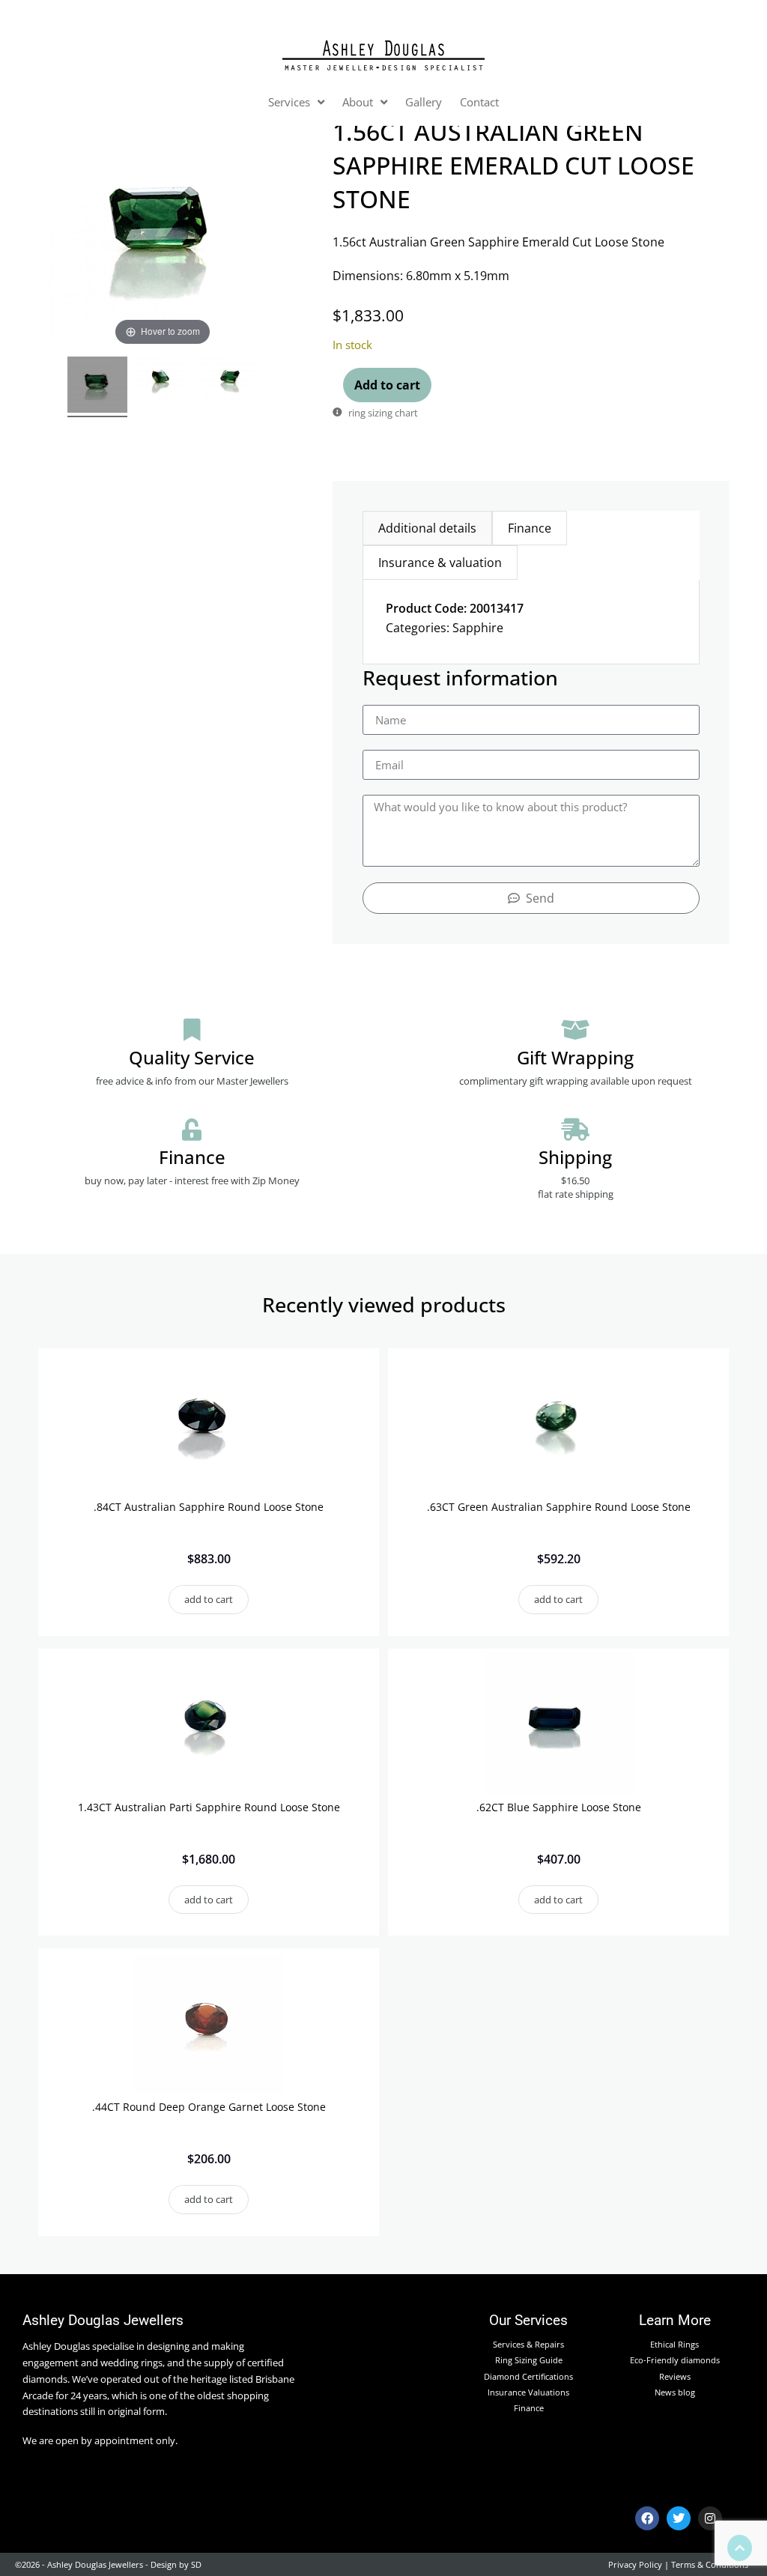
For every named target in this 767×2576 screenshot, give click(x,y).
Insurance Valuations (528, 2392)
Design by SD (176, 2564)
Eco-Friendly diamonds (675, 2360)
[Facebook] (647, 2518)
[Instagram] (710, 2518)
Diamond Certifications (528, 2376)
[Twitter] (679, 2518)
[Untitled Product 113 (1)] (164, 387)
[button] (209, 1600)
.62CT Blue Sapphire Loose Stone (559, 1807)
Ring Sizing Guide (529, 2360)
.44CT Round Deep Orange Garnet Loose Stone (209, 2107)
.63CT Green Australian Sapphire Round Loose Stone (559, 1507)
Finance (529, 2408)
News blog (675, 2392)
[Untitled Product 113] (230, 387)
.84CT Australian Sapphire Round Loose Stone (209, 1507)
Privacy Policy (635, 2564)
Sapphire (478, 628)
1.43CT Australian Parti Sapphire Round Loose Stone (209, 1807)
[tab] (427, 528)
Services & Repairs (528, 2344)
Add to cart (387, 385)
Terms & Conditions (710, 2564)
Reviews (675, 2376)
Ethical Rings (674, 2344)
